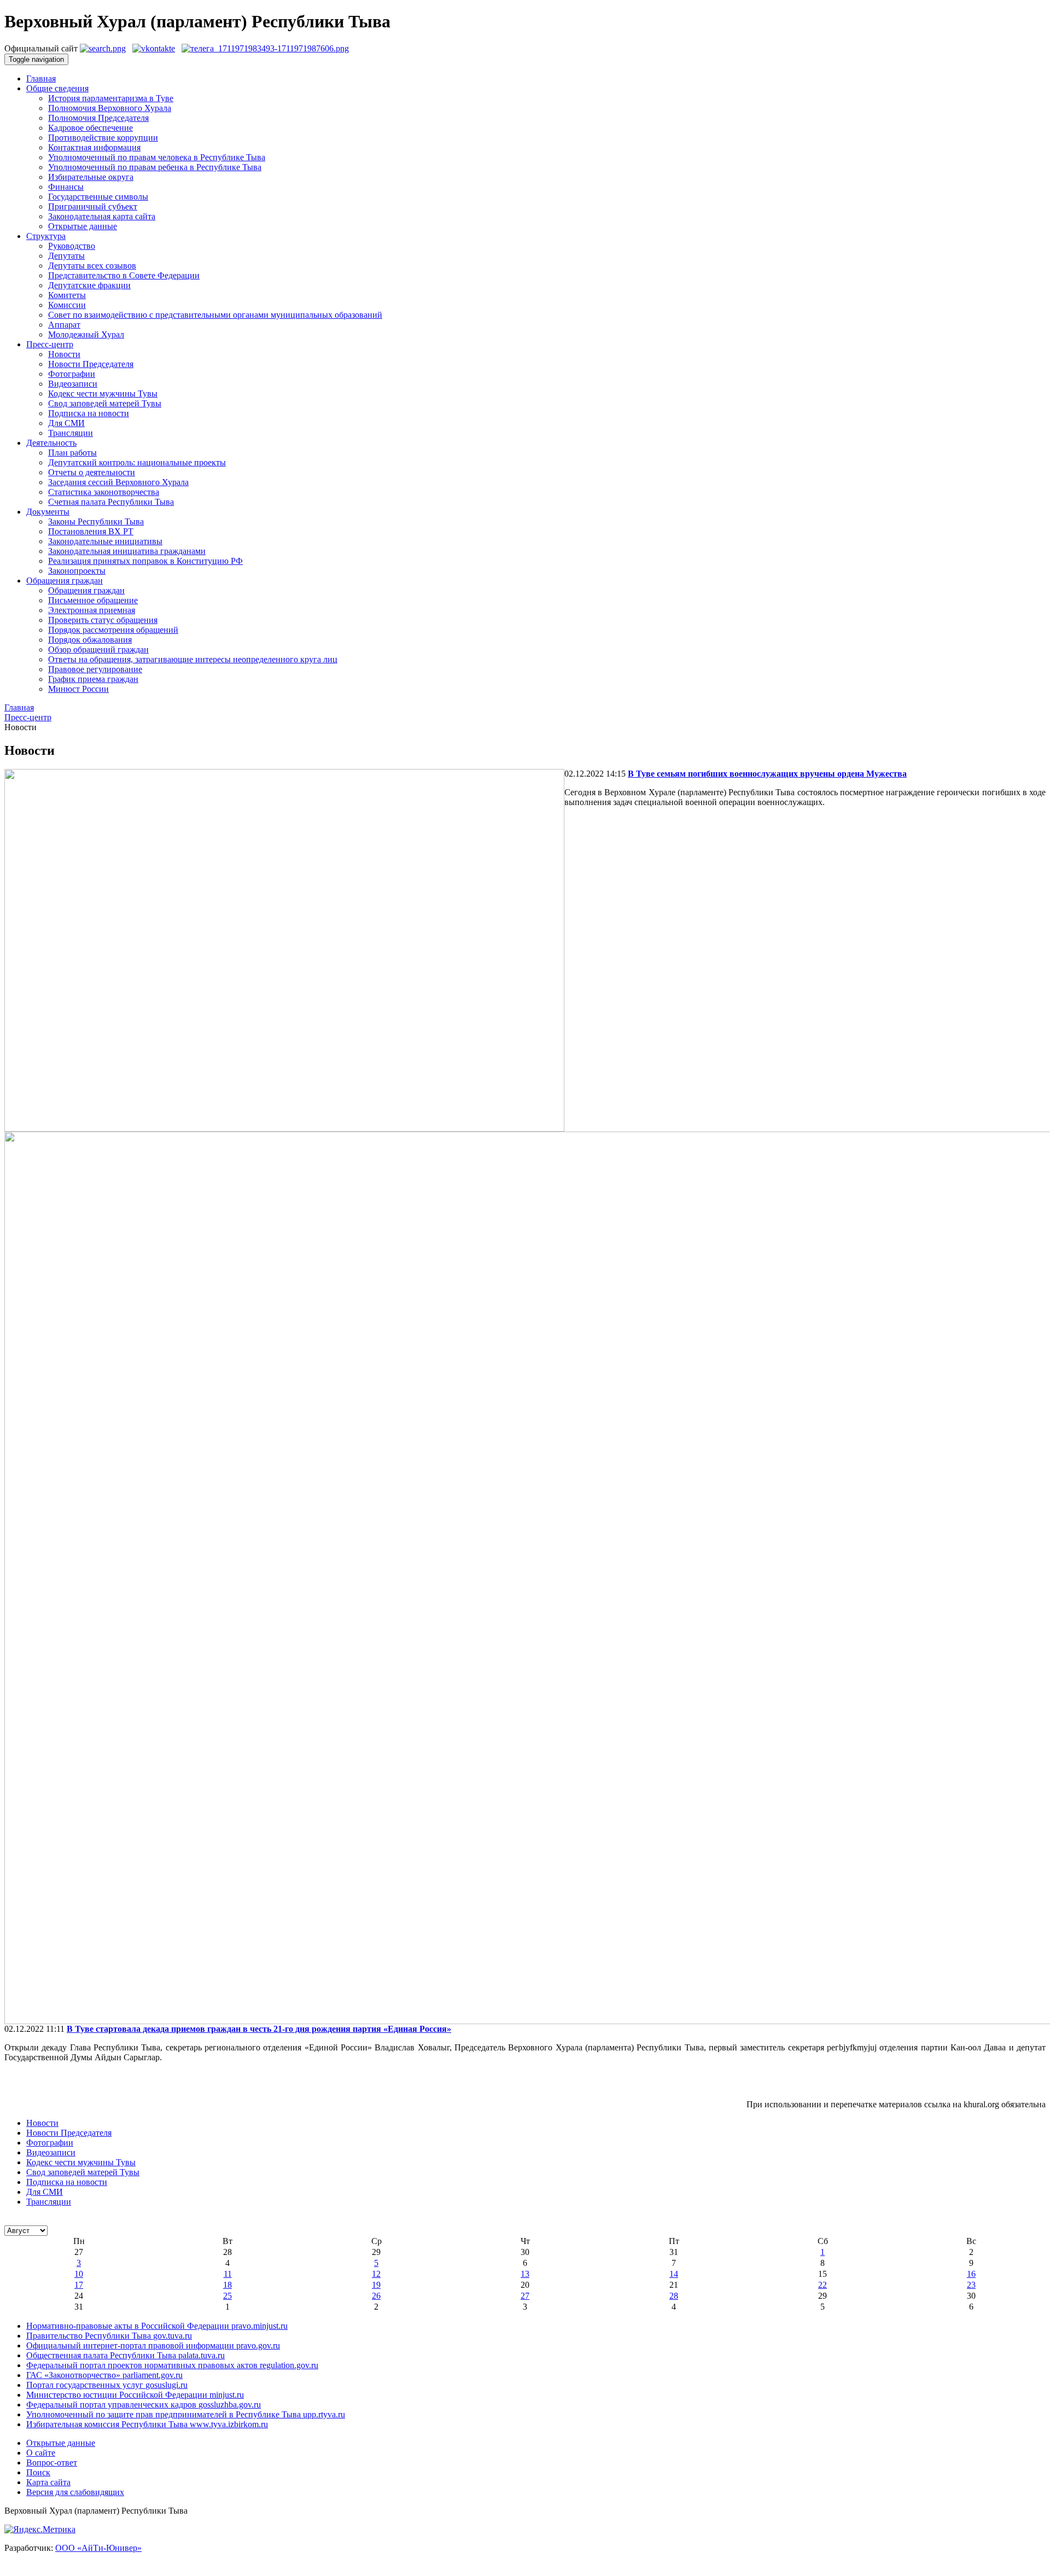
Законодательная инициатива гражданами (127, 551)
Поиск (38, 2472)
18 (227, 2285)
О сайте (41, 2453)
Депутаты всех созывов (92, 266)
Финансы (66, 187)
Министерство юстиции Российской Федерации (135, 2395)
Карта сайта (48, 2482)
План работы (72, 453)
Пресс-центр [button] (50, 344)
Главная (41, 78)
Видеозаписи (73, 384)
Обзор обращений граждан (98, 649)
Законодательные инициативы (105, 541)
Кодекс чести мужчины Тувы (103, 394)
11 (228, 2274)
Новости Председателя (91, 364)
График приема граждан (93, 679)
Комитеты (67, 295)
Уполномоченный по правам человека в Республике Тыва (157, 157)
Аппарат (64, 325)
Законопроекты (77, 571)
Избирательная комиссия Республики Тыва (147, 2424)
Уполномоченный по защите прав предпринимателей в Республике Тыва (186, 2414)
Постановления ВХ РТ (91, 531)
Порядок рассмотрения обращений (113, 630)
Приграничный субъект (93, 206)
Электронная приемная (92, 610)
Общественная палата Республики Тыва (126, 2355)
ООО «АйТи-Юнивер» (98, 2548)
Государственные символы (98, 197)
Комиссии (67, 305)
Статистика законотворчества (104, 492)
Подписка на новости (89, 413)
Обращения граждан (86, 590)
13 (525, 2274)
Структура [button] (46, 236)
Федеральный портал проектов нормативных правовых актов (172, 2365)
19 (376, 2285)
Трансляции (71, 433)
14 (674, 2274)
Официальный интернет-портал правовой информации (153, 2345)
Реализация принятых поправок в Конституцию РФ (145, 561)
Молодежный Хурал (86, 334)
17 (79, 2285)
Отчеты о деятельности (92, 472)
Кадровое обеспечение (91, 128)
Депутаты (66, 256)
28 (674, 2296)
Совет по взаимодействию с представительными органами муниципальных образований (215, 315)
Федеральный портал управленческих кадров (144, 2405)
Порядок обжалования (90, 640)
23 (971, 2285)
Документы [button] (48, 512)
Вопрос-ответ (52, 2463)
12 (376, 2274)
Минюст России (78, 689)
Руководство (72, 246)
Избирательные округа (91, 177)
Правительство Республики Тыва (109, 2336)
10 (79, 2274)
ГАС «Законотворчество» (104, 2375)
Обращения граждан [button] (65, 581)
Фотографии (72, 374)
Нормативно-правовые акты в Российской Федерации (157, 2326)
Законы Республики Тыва (96, 521)
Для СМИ (66, 423)
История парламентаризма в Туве (111, 98)
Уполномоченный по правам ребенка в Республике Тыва (155, 167)
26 (376, 2296)
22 (822, 2285)
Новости (64, 354)
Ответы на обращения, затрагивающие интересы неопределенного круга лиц (193, 659)
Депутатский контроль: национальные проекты (137, 462)
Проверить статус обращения (103, 620)
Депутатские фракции (89, 285)
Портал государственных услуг (107, 2385)
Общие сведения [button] (57, 88)
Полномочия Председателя (98, 118)
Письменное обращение (93, 600)
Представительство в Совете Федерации (124, 275)
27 (525, 2296)
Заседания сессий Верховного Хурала (118, 482)
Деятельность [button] (51, 443)
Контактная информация (94, 147)
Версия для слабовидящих (75, 2492)
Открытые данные (83, 226)
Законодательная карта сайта (102, 216)
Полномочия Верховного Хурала (110, 108)
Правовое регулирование (95, 669)
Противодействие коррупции (103, 138)
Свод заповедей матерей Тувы (105, 403)
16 (971, 2274)
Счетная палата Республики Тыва (111, 502)
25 (227, 2296)
